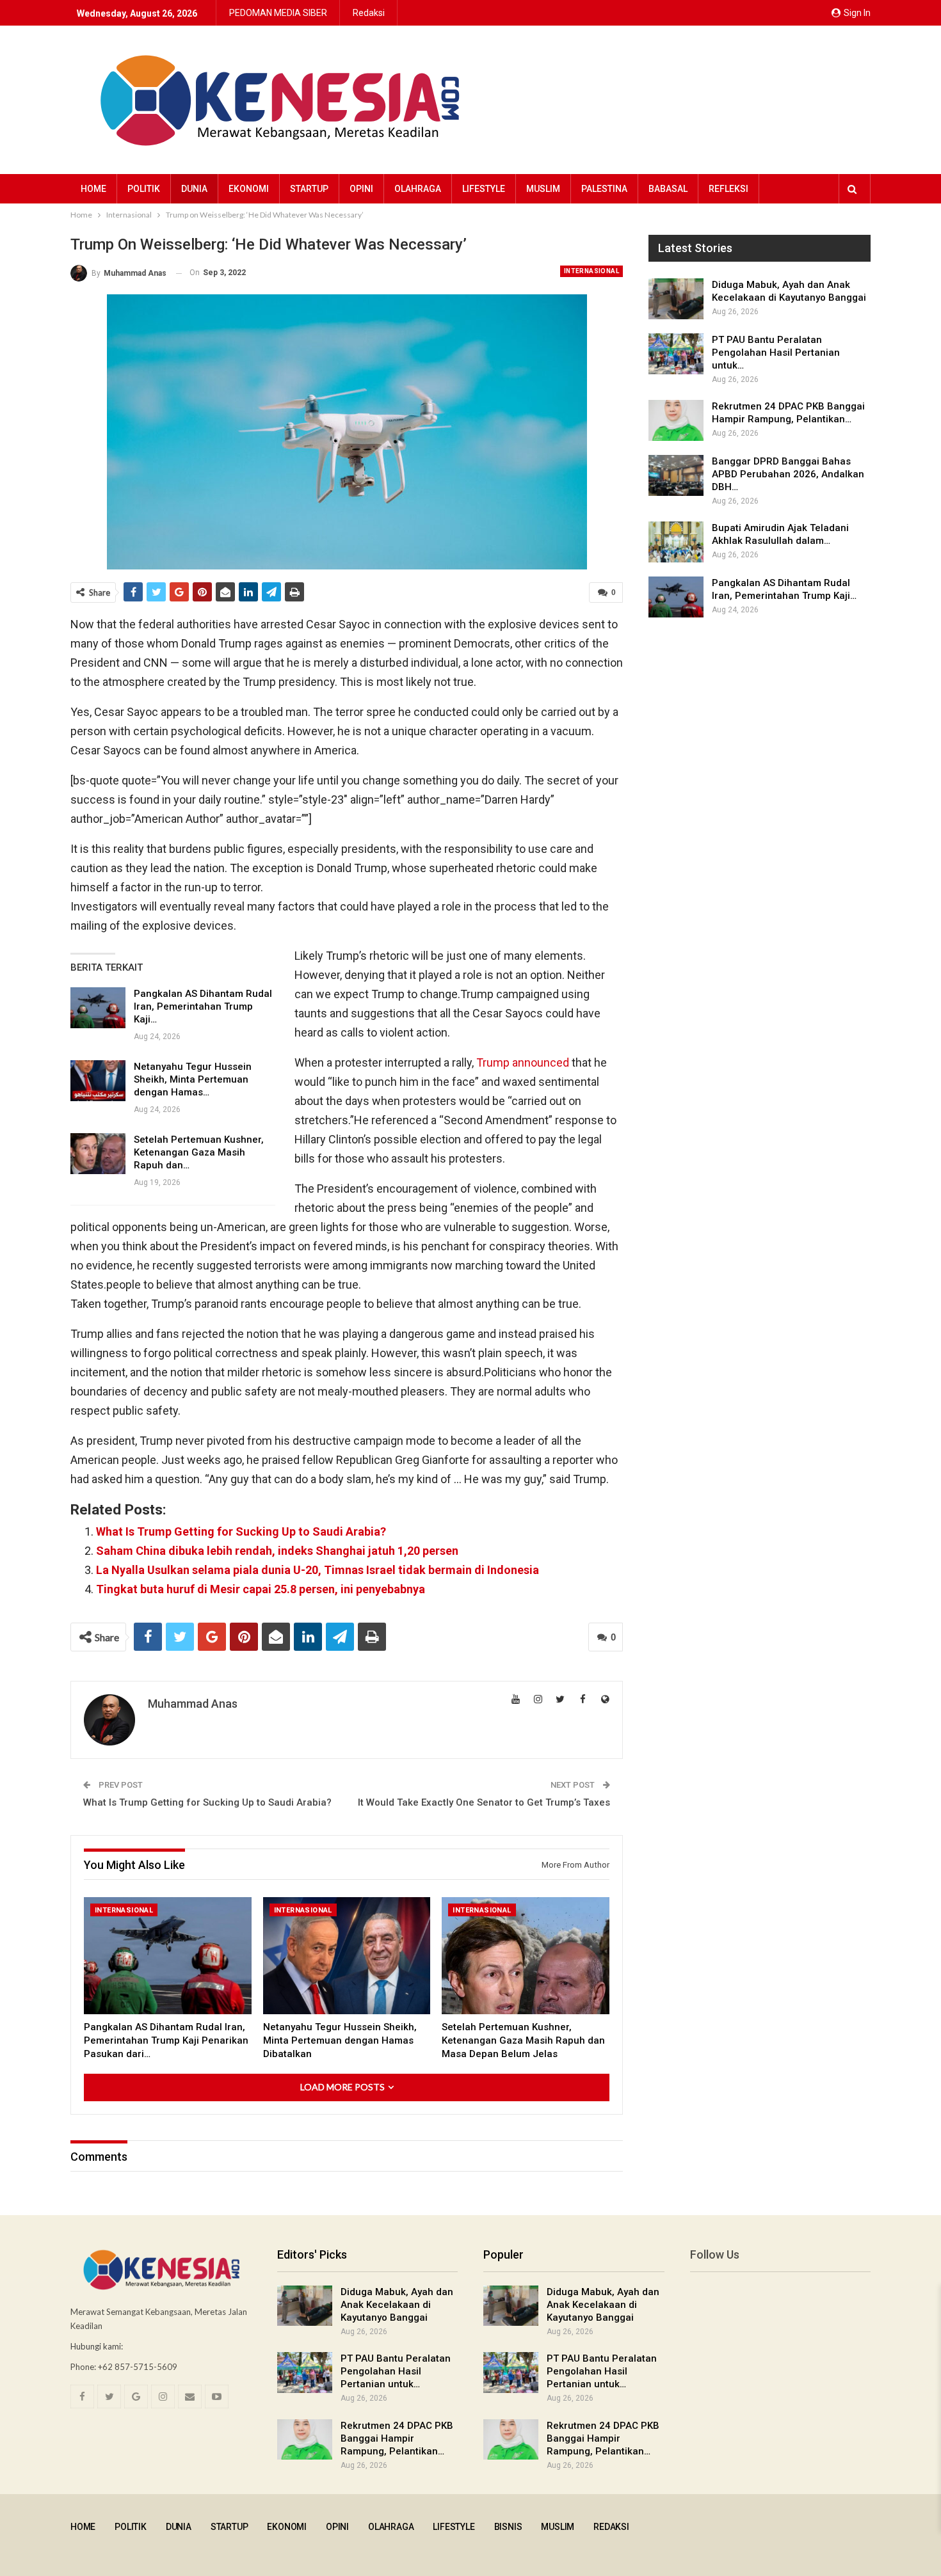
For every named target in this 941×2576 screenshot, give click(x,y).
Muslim (543, 189)
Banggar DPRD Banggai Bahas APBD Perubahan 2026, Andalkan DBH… (788, 474)
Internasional (591, 271)
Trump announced (523, 1062)
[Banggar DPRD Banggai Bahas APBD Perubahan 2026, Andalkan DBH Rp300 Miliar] (676, 475)
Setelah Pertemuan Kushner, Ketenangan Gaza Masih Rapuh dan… (199, 1152)
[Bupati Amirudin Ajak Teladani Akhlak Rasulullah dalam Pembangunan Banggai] (676, 542)
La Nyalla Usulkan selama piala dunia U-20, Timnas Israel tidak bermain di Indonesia (318, 1570)
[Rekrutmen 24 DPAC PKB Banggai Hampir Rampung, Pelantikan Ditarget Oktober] (676, 420)
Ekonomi (249, 189)
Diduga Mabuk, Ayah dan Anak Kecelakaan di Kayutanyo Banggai (397, 2305)
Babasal (668, 189)
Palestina (604, 189)
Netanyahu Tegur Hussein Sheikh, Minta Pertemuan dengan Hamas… (193, 1079)
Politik (144, 189)
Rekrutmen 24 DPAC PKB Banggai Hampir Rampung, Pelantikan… (397, 2438)
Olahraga (418, 189)
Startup (309, 189)
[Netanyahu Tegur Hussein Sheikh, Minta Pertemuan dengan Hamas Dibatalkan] (98, 1081)
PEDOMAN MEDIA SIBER (278, 13)
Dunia (194, 189)
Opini (361, 189)
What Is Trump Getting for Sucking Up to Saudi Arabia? (241, 1531)
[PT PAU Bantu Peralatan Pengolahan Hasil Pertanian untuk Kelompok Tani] (676, 354)
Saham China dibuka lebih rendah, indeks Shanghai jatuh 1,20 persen (277, 1551)
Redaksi (369, 13)
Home (93, 189)
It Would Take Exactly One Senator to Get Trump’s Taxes (484, 1802)
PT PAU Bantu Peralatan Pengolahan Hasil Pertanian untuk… (776, 353)
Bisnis (508, 2527)
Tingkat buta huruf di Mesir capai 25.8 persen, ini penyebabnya (261, 1589)
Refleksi (728, 189)
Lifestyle (484, 189)
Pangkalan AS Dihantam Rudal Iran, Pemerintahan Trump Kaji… (203, 1006)
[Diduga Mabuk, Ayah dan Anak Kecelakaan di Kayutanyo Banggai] (676, 299)
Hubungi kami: (97, 2346)
